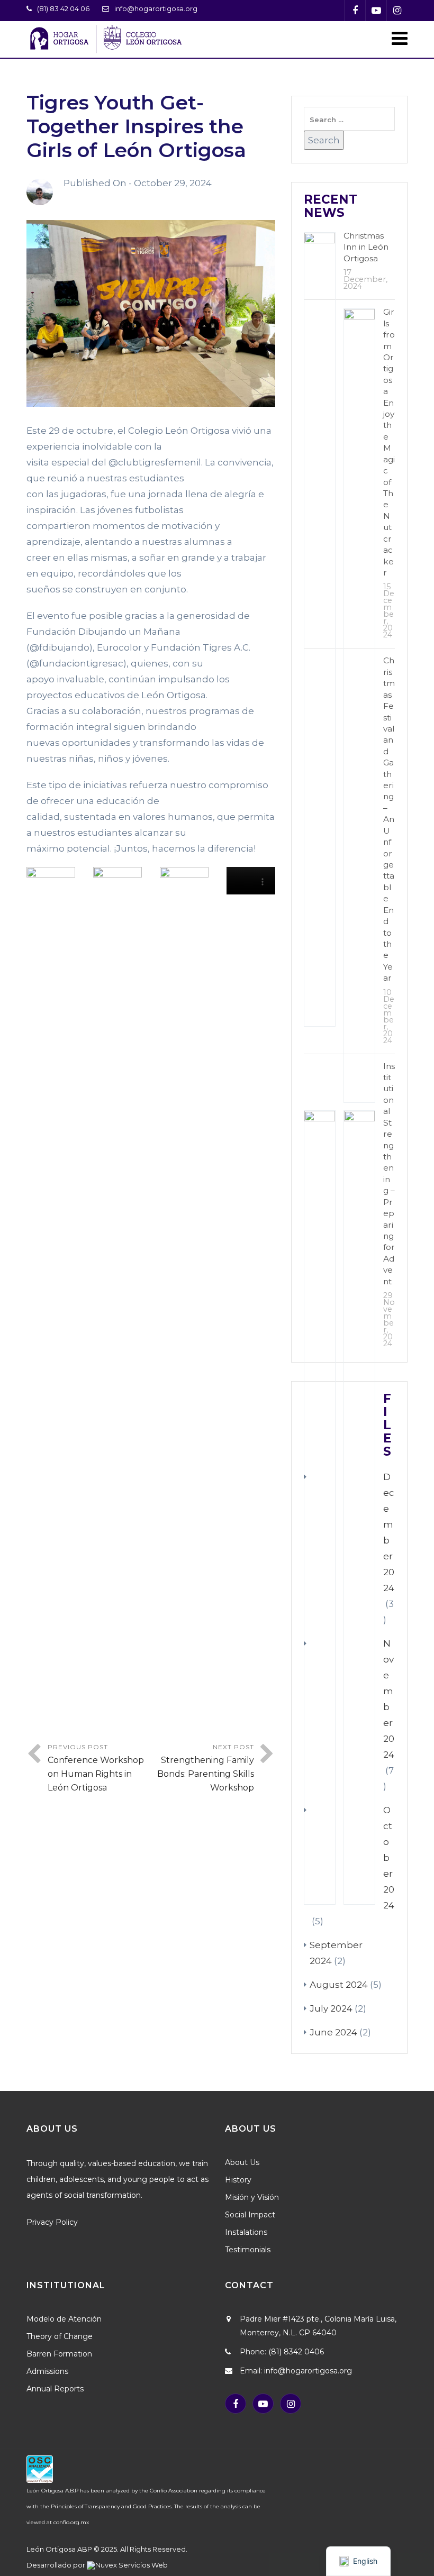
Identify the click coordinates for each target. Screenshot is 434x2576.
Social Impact (250, 2215)
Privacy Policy (52, 2222)
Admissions (47, 2371)
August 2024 (339, 1985)
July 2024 (331, 2008)
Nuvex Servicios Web (132, 2565)
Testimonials (248, 2250)
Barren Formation (59, 2354)
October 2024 (389, 1858)
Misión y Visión (252, 2197)
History (238, 2180)
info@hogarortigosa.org (156, 8)
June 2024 (333, 2032)
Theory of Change (60, 2336)
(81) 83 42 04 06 (63, 8)
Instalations (246, 2232)
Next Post (206, 1768)
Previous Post (96, 1768)
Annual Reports (55, 2389)
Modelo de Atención (64, 2319)
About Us (242, 2162)
